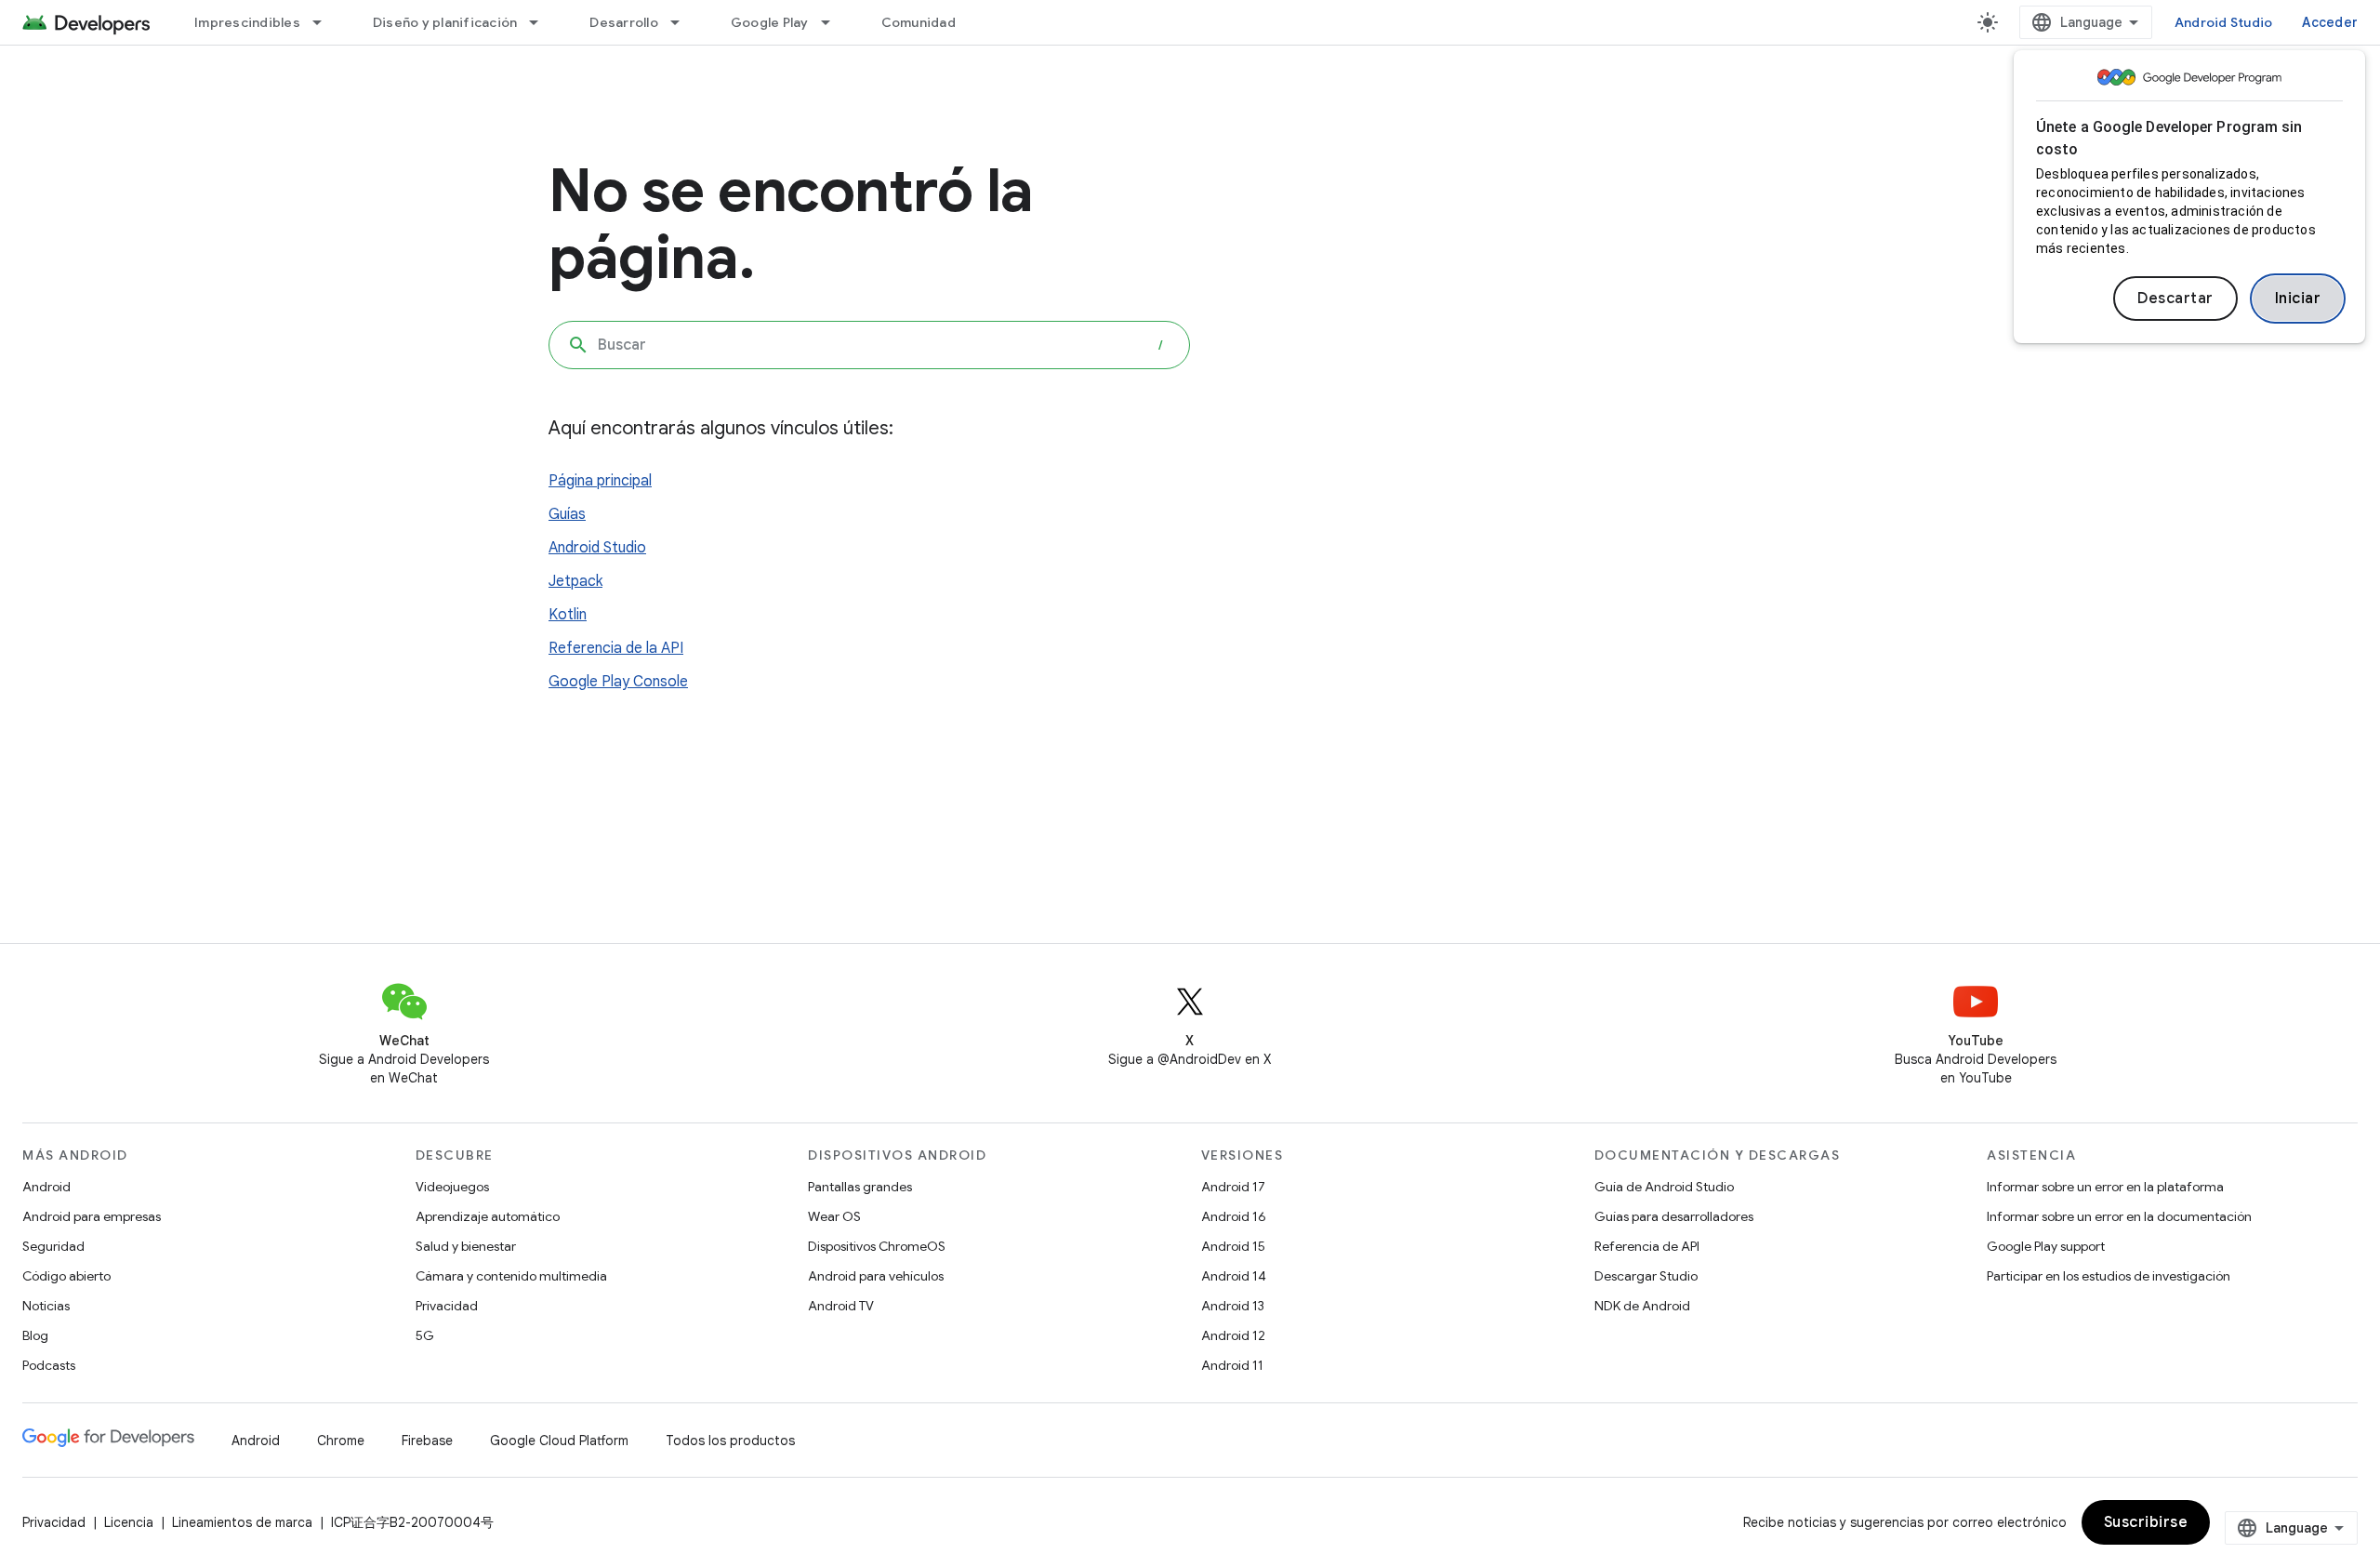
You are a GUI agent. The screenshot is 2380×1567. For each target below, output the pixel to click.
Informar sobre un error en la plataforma (2105, 1187)
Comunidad (919, 22)
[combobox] (869, 345)
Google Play (770, 22)
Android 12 (1233, 1335)
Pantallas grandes (860, 1187)
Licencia (129, 1522)
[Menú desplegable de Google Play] (834, 22)
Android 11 (1232, 1365)
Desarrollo (624, 22)
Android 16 (1234, 1216)
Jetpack (575, 581)
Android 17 (1233, 1187)
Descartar (2175, 299)
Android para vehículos (876, 1276)
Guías (567, 514)
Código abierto (66, 1276)
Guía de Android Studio (1664, 1187)
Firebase (427, 1441)
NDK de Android (1642, 1306)
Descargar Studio (1646, 1276)
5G (425, 1335)
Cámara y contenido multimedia (511, 1276)
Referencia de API (1647, 1246)
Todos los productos (730, 1441)
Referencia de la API (616, 648)
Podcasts (49, 1365)
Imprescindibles (247, 22)
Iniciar (2298, 299)
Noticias (46, 1306)
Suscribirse (2146, 1522)
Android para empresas (92, 1216)
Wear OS (834, 1216)
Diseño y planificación (445, 22)
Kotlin (568, 615)
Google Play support (2046, 1246)
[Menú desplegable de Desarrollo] (683, 22)
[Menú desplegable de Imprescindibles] (325, 22)
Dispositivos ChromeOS (877, 1246)
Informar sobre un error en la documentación (2119, 1216)
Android (46, 1187)
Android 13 (1233, 1306)
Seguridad (53, 1246)
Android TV (841, 1306)
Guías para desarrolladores (1674, 1216)
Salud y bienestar (466, 1246)
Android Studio (2224, 22)
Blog (35, 1335)
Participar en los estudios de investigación (2109, 1276)
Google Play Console (618, 682)
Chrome (341, 1441)
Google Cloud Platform (559, 1441)
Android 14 (1234, 1276)
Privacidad (447, 1306)
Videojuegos (452, 1187)
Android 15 (1233, 1246)
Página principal (600, 481)
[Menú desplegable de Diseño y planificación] (542, 22)
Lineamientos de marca (242, 1522)
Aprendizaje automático (488, 1216)
